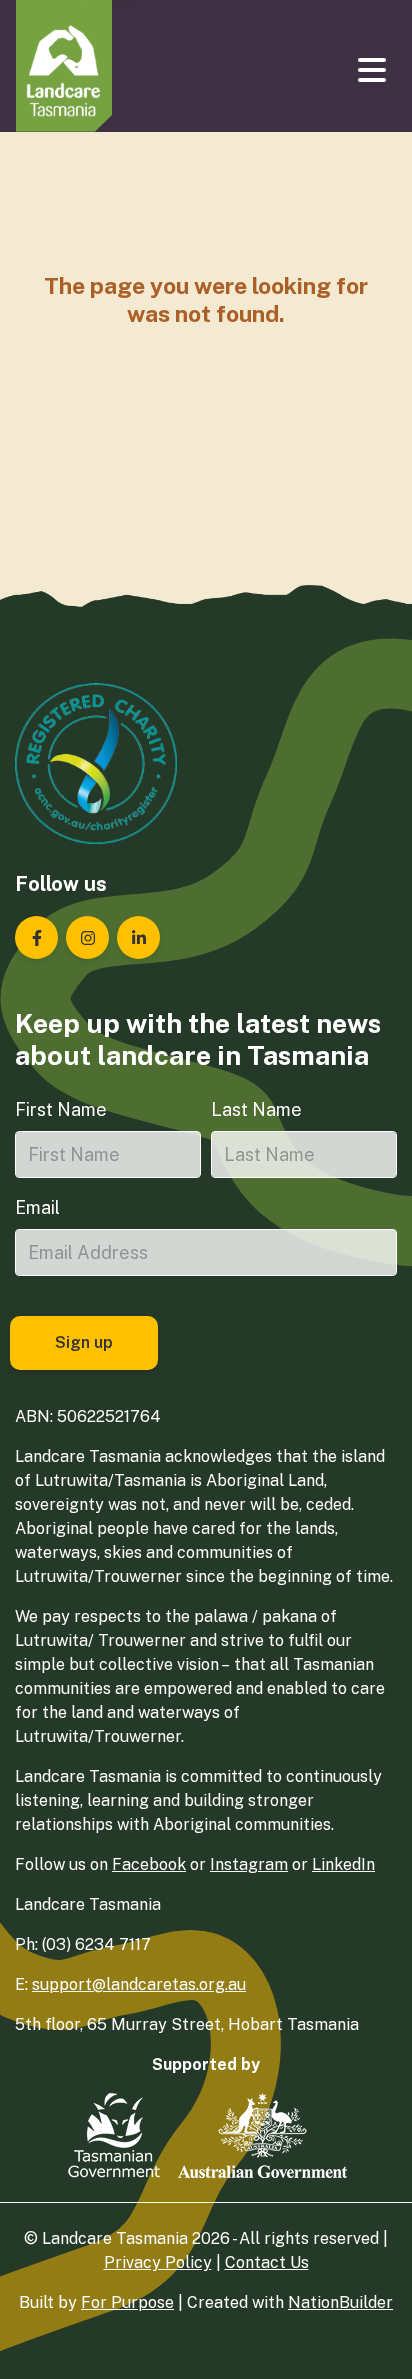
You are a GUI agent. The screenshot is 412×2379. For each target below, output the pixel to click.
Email (37, 1207)
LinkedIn (343, 1864)
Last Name (256, 1109)
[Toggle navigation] (374, 70)
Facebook (149, 1864)
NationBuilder (340, 2302)
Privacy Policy (158, 2262)
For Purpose (127, 2302)
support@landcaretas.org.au (139, 1984)
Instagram (249, 1864)
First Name (61, 1109)
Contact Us (267, 2262)
